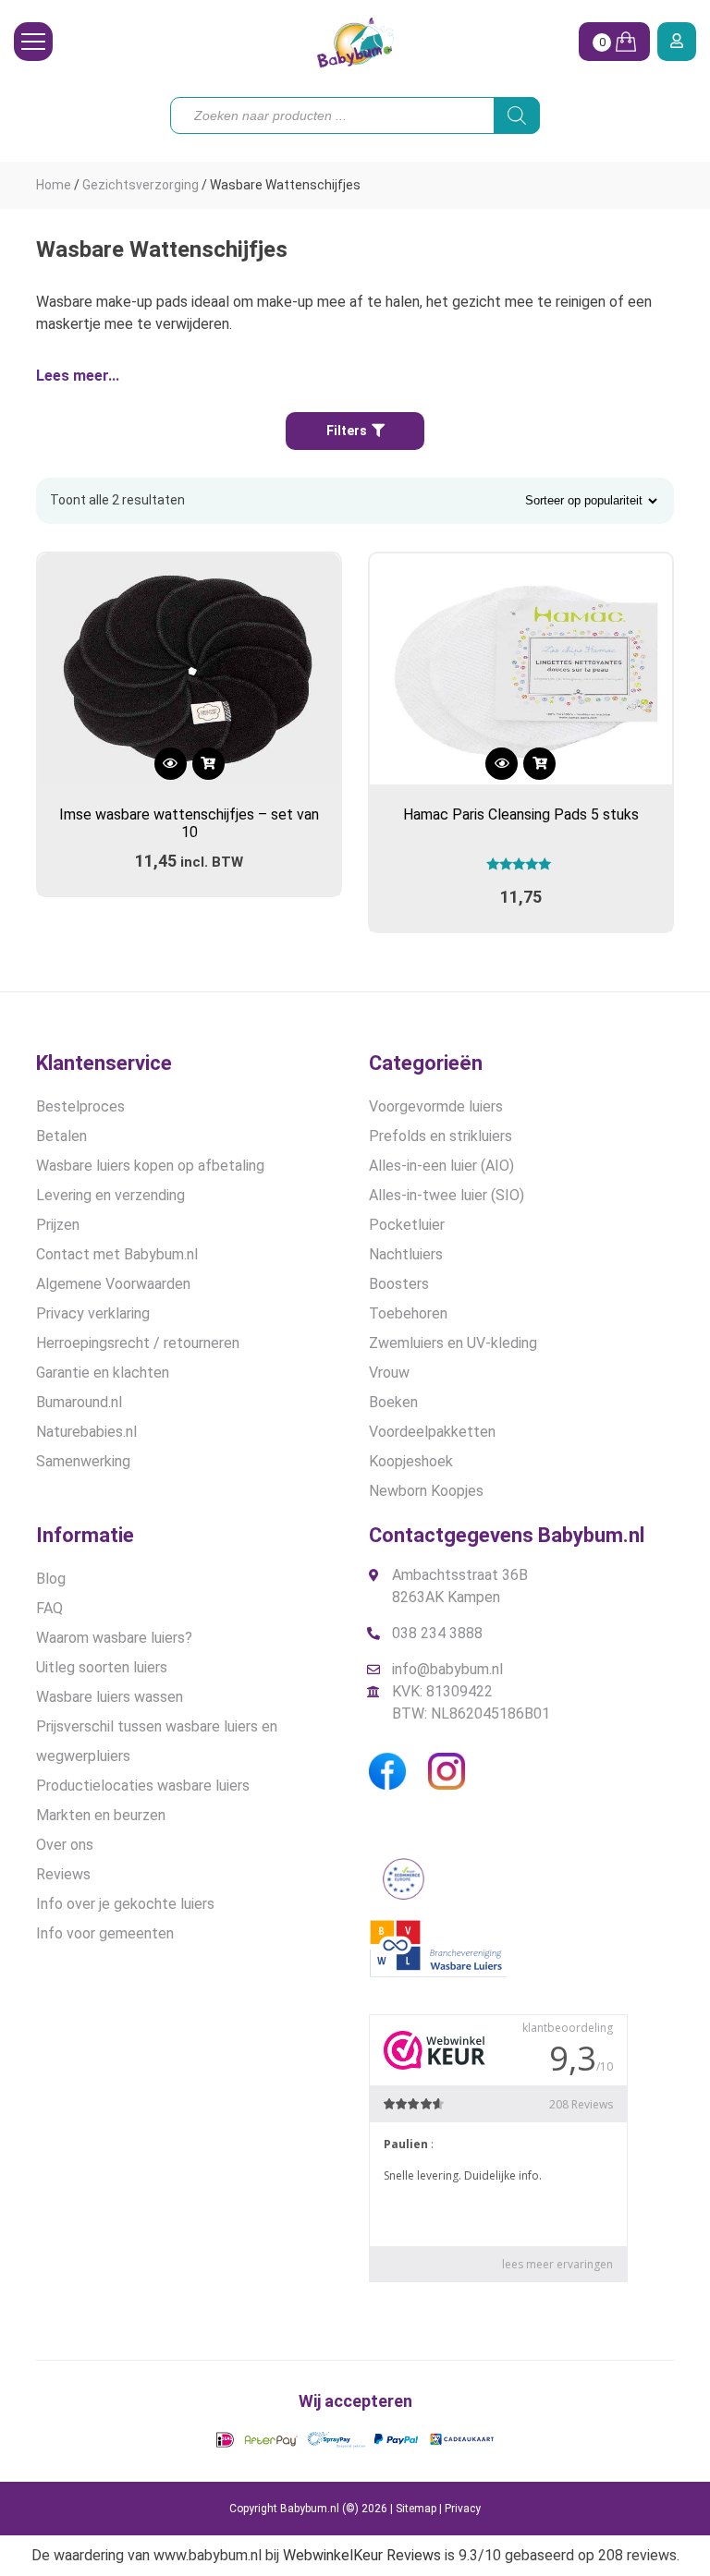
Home (54, 185)
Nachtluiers (406, 1254)
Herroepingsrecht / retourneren (138, 1343)
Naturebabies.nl (86, 1432)
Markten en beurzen (101, 1815)
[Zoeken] (517, 115)
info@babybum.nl (447, 1669)
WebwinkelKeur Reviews (362, 2555)
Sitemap (416, 2509)
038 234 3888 (437, 1633)
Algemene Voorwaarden (113, 1284)
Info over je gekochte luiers (125, 1904)
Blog (51, 1579)
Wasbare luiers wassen (110, 1697)
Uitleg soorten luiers (102, 1667)
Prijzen (58, 1225)
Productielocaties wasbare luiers (143, 1786)
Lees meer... (78, 376)
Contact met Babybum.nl (117, 1254)
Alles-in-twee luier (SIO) (447, 1195)
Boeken (393, 1402)
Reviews (63, 1874)
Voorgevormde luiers (436, 1106)
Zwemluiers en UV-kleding (453, 1343)
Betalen (61, 1136)
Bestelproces (80, 1106)
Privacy (463, 2509)
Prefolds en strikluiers (441, 1136)
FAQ (49, 1608)
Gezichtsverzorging (141, 185)
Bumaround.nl (79, 1402)
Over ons (65, 1845)
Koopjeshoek (411, 1461)
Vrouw (389, 1373)
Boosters (399, 1284)
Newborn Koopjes (426, 1491)
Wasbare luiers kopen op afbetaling (150, 1166)
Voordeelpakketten (432, 1432)
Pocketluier (407, 1225)
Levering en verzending (110, 1195)
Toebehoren (408, 1313)
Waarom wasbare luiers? (114, 1638)
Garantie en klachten (103, 1373)
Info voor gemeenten (105, 1933)
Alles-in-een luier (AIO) (441, 1166)
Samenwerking (83, 1461)
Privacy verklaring (93, 1313)
